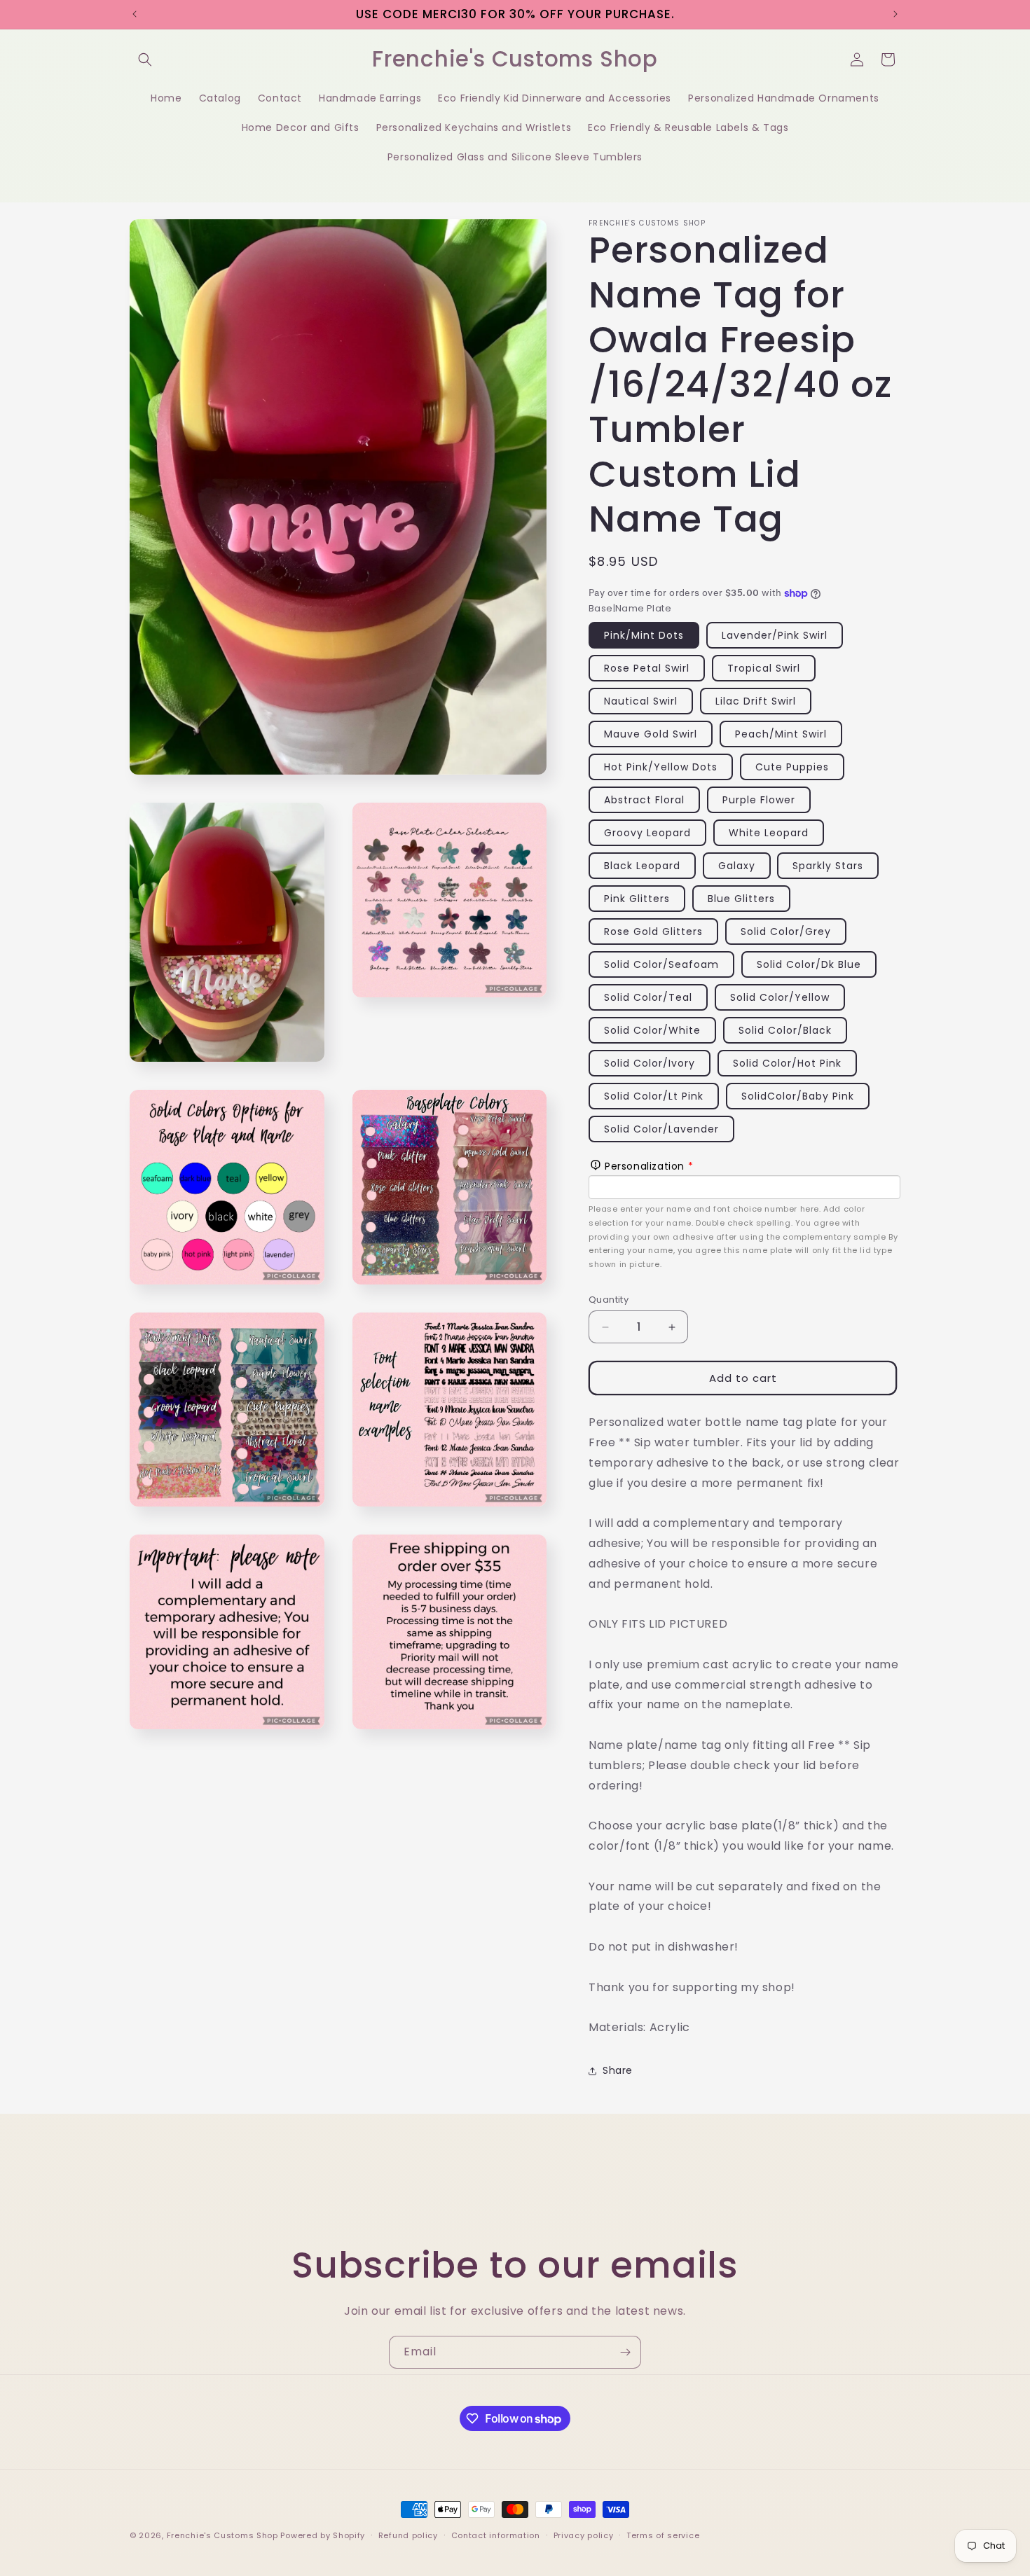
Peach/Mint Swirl (781, 734)
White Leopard (769, 833)
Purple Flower (759, 800)
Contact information (496, 2535)
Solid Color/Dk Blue (809, 964)
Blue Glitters (741, 899)
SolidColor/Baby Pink (798, 1096)
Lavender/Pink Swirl (775, 635)
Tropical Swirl (764, 668)
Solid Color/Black (785, 1030)
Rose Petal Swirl (647, 668)
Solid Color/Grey (786, 932)
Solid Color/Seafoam (661, 964)
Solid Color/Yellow (780, 997)
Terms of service (663, 2535)
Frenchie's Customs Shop (222, 2535)
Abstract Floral (644, 800)
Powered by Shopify (323, 2535)
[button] (145, 60)
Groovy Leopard (647, 833)
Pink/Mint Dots (644, 635)
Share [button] (618, 2070)
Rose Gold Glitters (653, 932)
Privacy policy (584, 2535)
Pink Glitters (637, 899)
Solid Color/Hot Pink (787, 1063)
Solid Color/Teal (648, 997)
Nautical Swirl (641, 701)
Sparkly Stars (828, 866)
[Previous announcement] (135, 14)
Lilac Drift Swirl (756, 701)
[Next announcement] (895, 14)
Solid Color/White (652, 1030)
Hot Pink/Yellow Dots (661, 767)
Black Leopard (642, 866)
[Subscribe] (625, 2352)
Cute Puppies (792, 767)
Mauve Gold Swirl (651, 734)
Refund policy (408, 2535)
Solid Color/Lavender (661, 1129)
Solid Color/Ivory (650, 1063)
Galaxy (737, 866)
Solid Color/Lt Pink (654, 1096)
